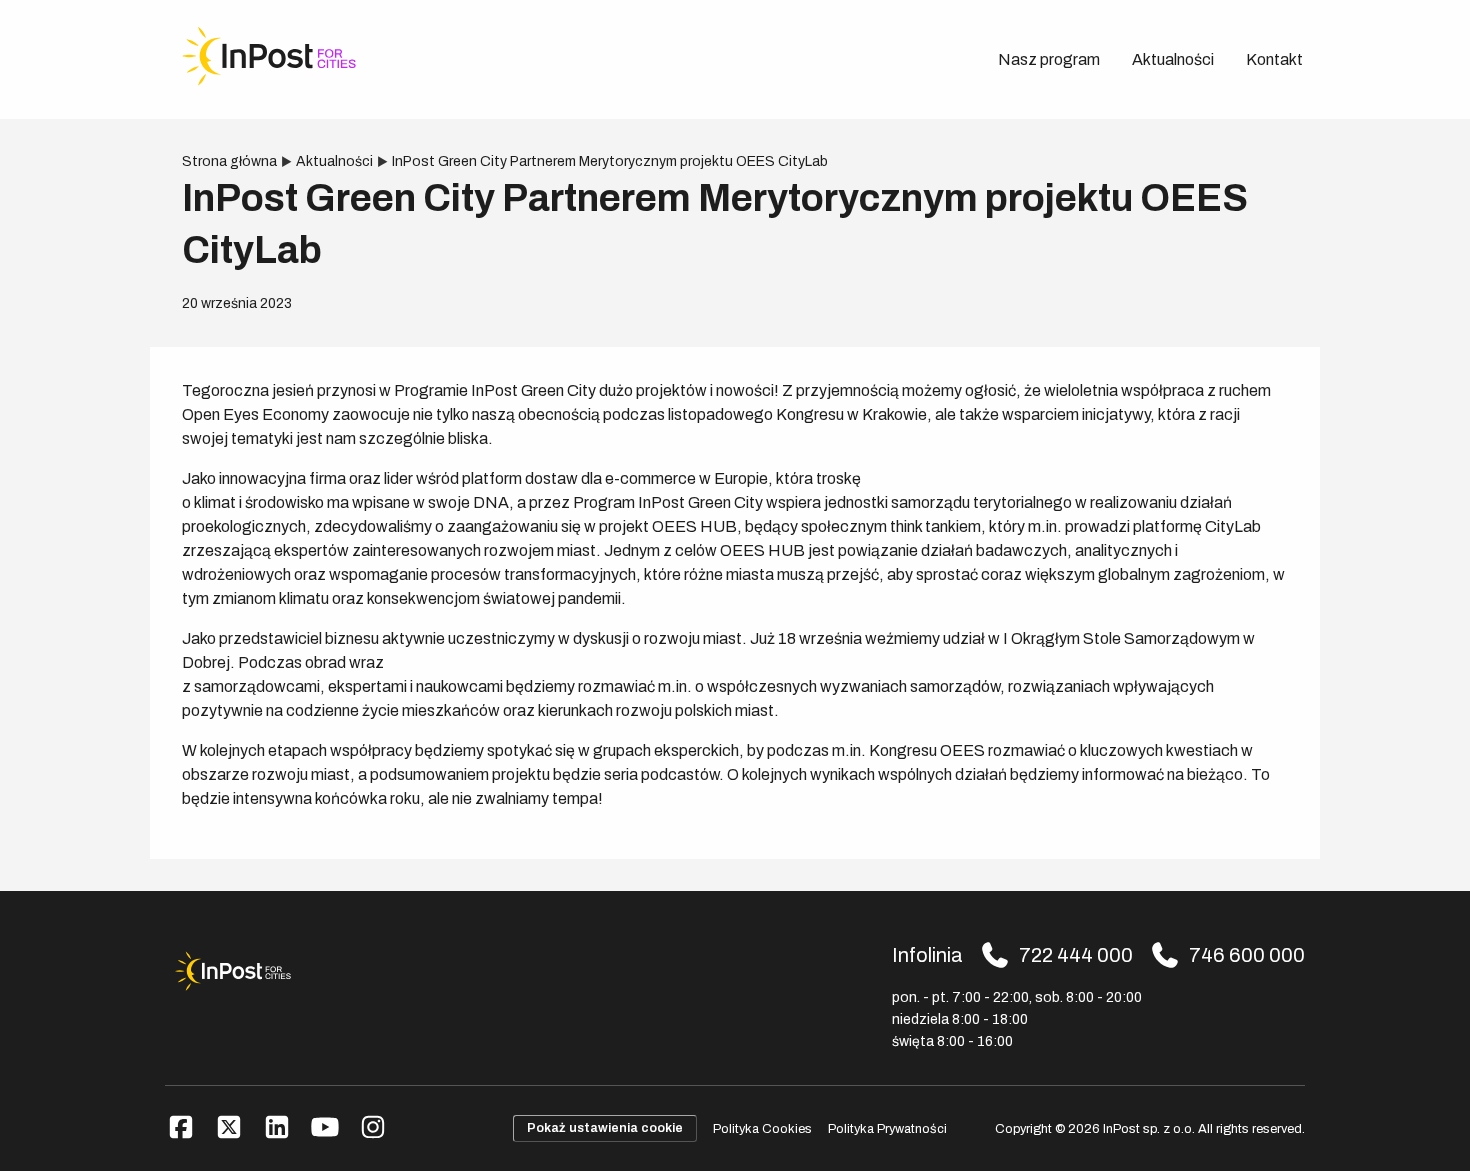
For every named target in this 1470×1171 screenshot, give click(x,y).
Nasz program (1049, 59)
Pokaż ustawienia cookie (605, 1128)
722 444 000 (1076, 955)
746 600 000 (1247, 955)
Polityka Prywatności (887, 1129)
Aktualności (1173, 59)
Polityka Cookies (762, 1129)
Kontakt (1274, 59)
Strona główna (229, 161)
